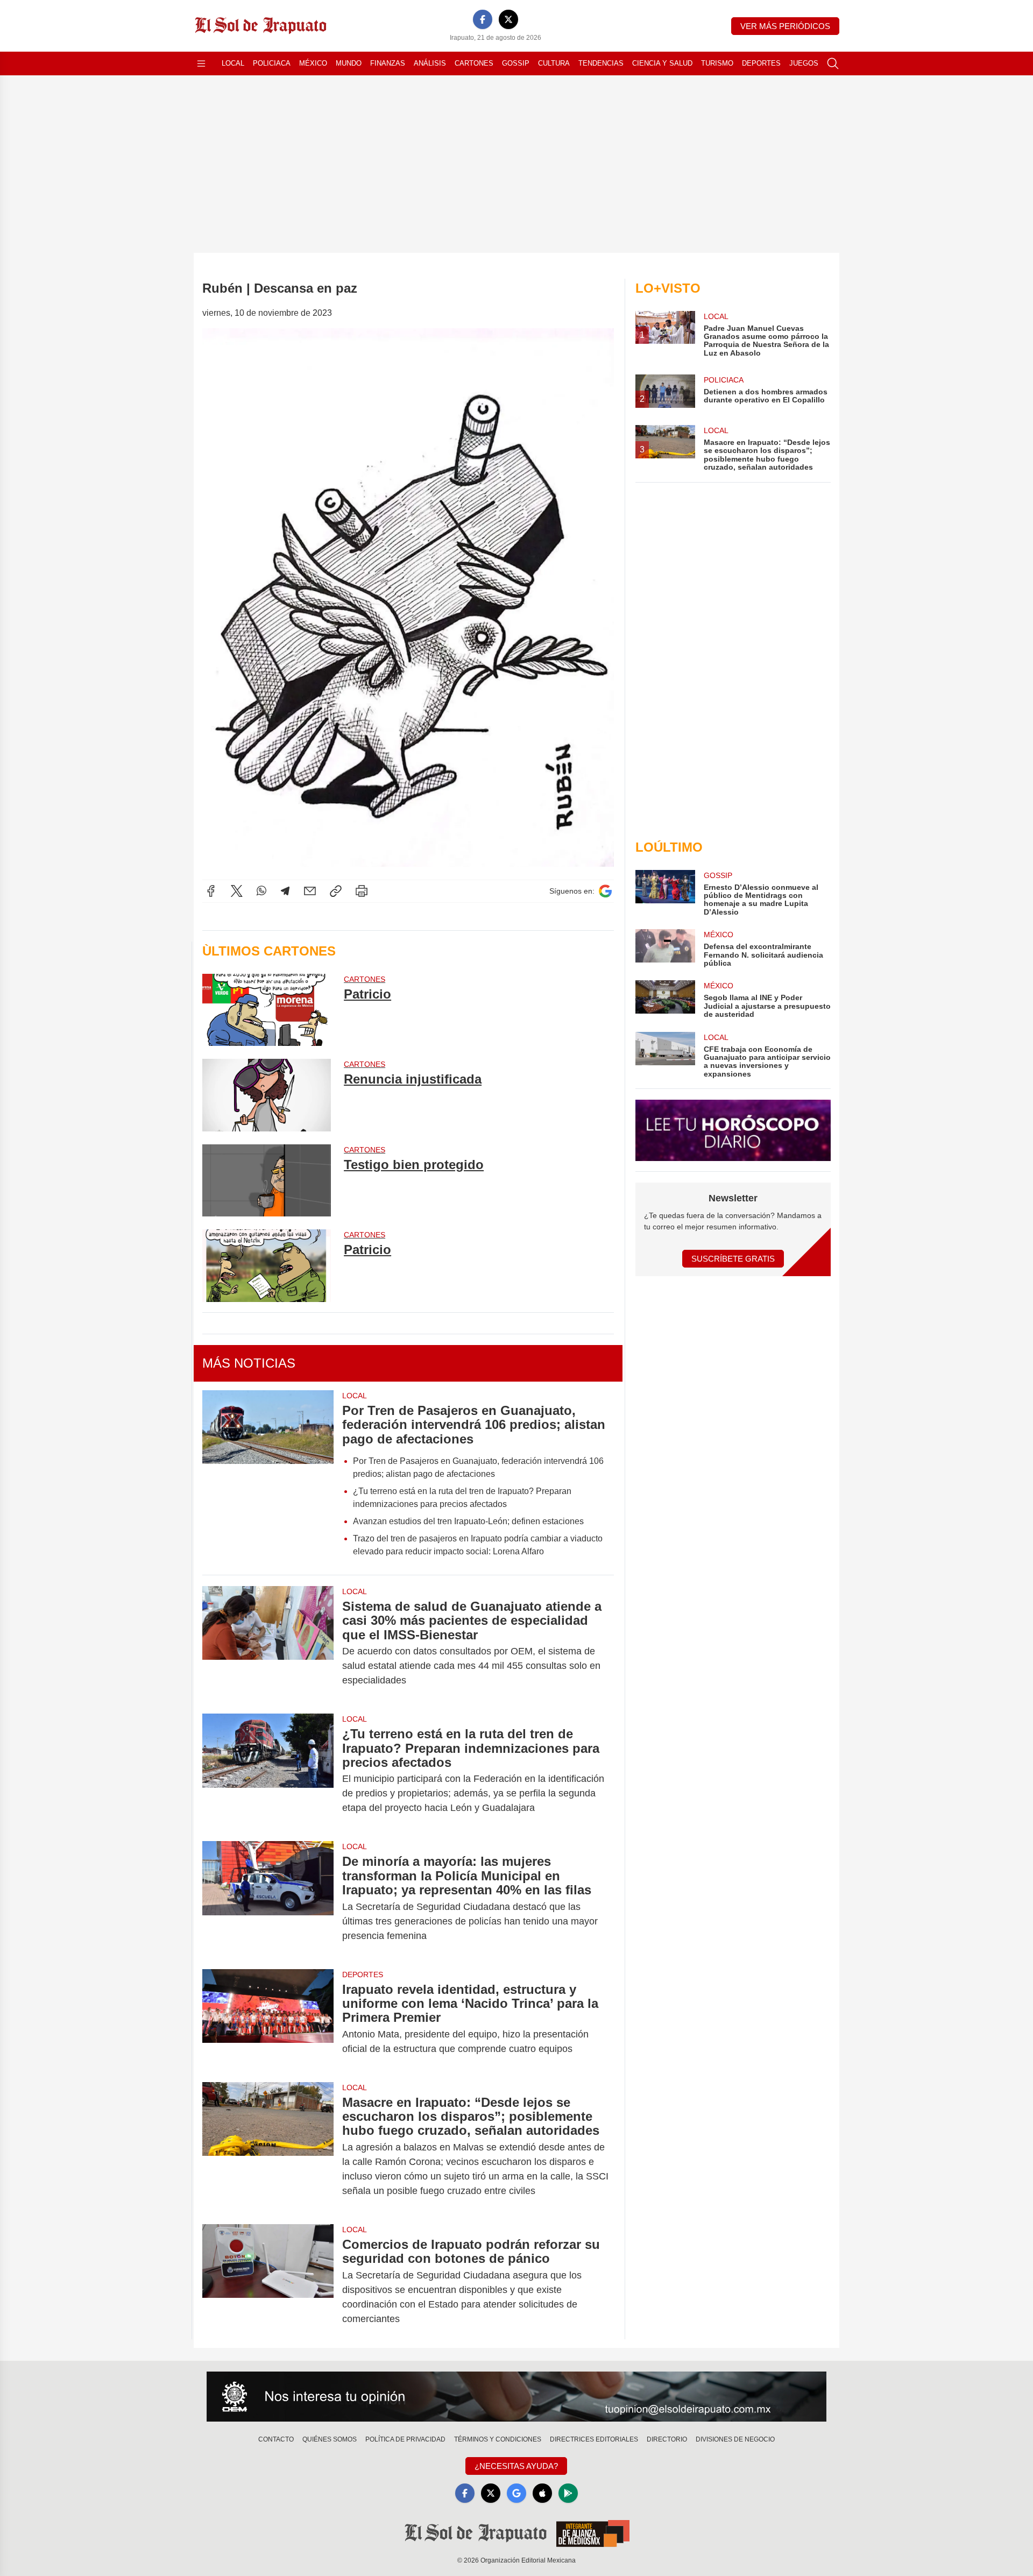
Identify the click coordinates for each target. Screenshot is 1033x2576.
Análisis (430, 63)
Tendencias (601, 63)
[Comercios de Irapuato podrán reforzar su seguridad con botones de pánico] (268, 2282)
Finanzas (388, 63)
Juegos (804, 63)
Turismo (717, 63)
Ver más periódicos (785, 26)
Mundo (349, 63)
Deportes (761, 63)
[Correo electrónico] (310, 891)
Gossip (516, 63)
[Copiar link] (336, 891)
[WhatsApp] (261, 891)
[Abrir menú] (201, 63)
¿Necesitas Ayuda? (516, 2466)
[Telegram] (285, 891)
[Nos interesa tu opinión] (516, 2397)
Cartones (474, 63)
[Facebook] (483, 19)
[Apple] (542, 2493)
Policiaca (272, 63)
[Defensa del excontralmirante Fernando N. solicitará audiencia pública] (665, 948)
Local (233, 63)
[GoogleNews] (516, 2493)
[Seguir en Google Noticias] (605, 891)
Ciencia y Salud (662, 63)
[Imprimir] (362, 891)
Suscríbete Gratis (733, 1259)
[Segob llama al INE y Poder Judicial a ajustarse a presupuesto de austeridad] (665, 999)
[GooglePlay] (568, 2493)
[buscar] (833, 63)
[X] (508, 19)
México (313, 63)
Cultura (554, 63)
